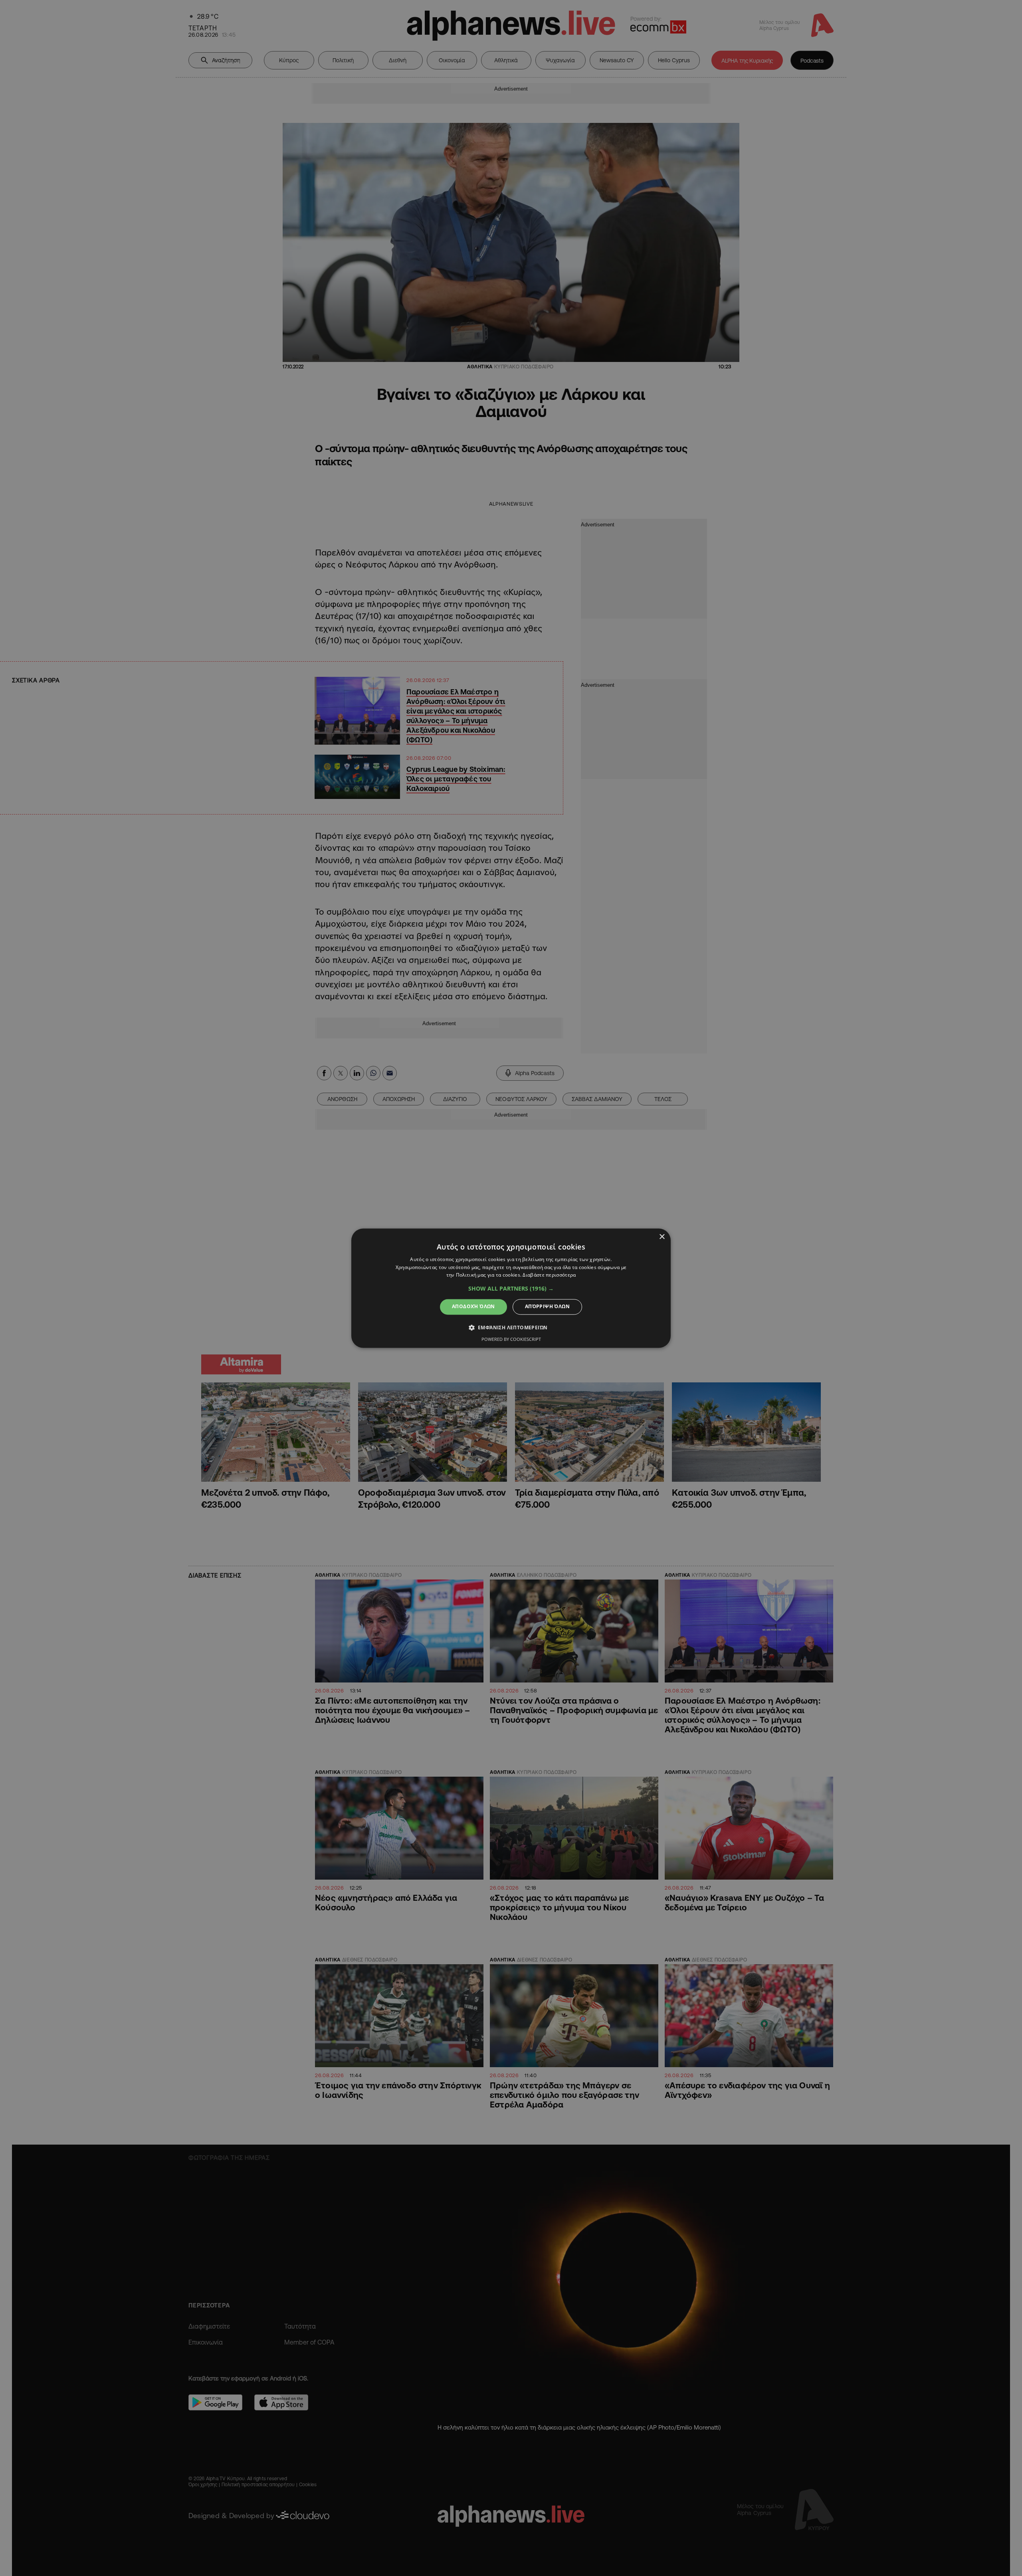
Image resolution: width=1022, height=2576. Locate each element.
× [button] (662, 1237)
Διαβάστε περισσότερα (549, 1275)
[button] (511, 1289)
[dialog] (511, 1288)
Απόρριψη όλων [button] (547, 1307)
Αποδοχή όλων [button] (473, 1307)
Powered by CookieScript (511, 1339)
